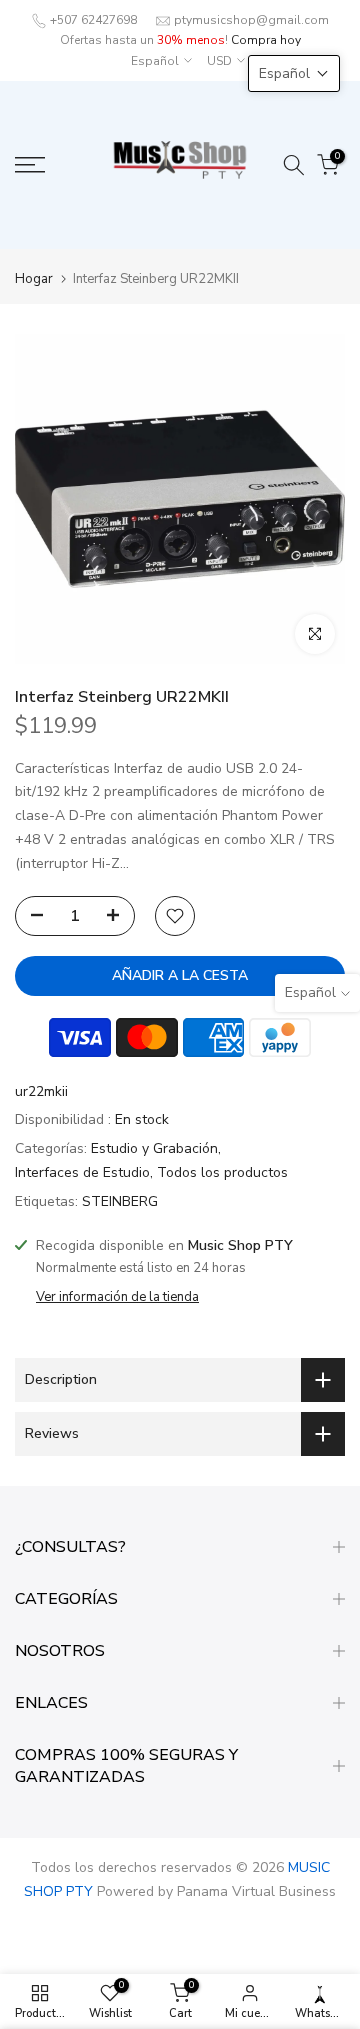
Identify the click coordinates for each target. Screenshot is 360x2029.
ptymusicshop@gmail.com (251, 20)
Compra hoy (266, 40)
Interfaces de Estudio (82, 1172)
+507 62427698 (93, 20)
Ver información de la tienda (117, 1297)
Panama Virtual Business (256, 1891)
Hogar (34, 279)
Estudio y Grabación (154, 1148)
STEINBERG (120, 1201)
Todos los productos (222, 1172)
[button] (294, 73)
